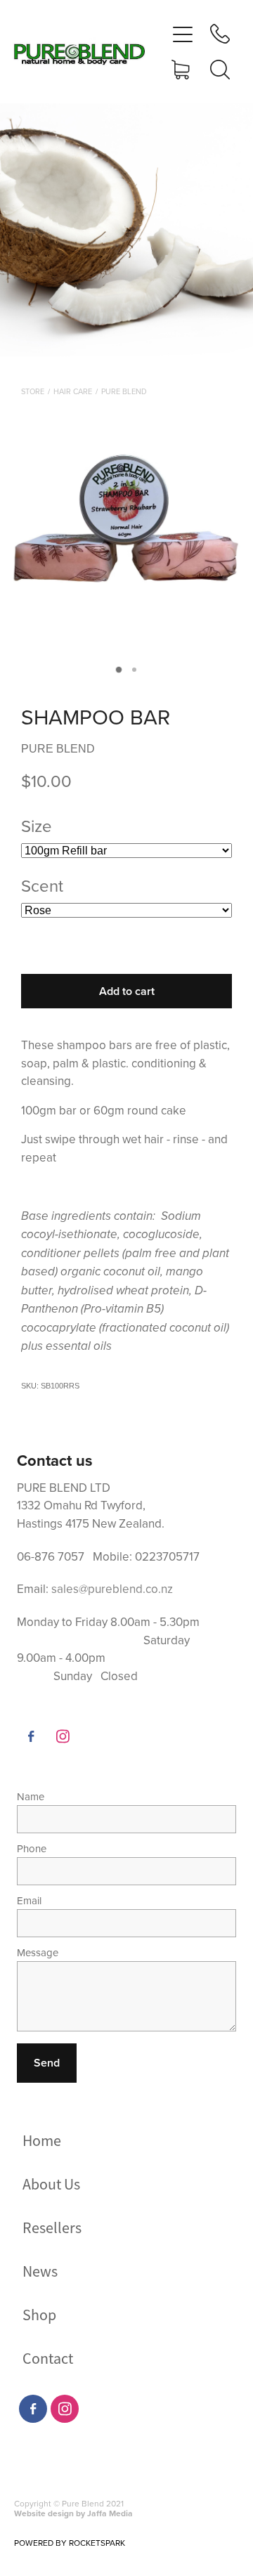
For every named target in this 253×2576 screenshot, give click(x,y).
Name (31, 1796)
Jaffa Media (110, 2513)
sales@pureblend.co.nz (112, 1589)
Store (33, 391)
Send (47, 2063)
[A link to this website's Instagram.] (63, 1736)
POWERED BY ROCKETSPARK (70, 2543)
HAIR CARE (73, 391)
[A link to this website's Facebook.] (31, 1736)
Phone (32, 1848)
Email (29, 1900)
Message (38, 1952)
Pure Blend (124, 391)
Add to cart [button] (127, 991)
